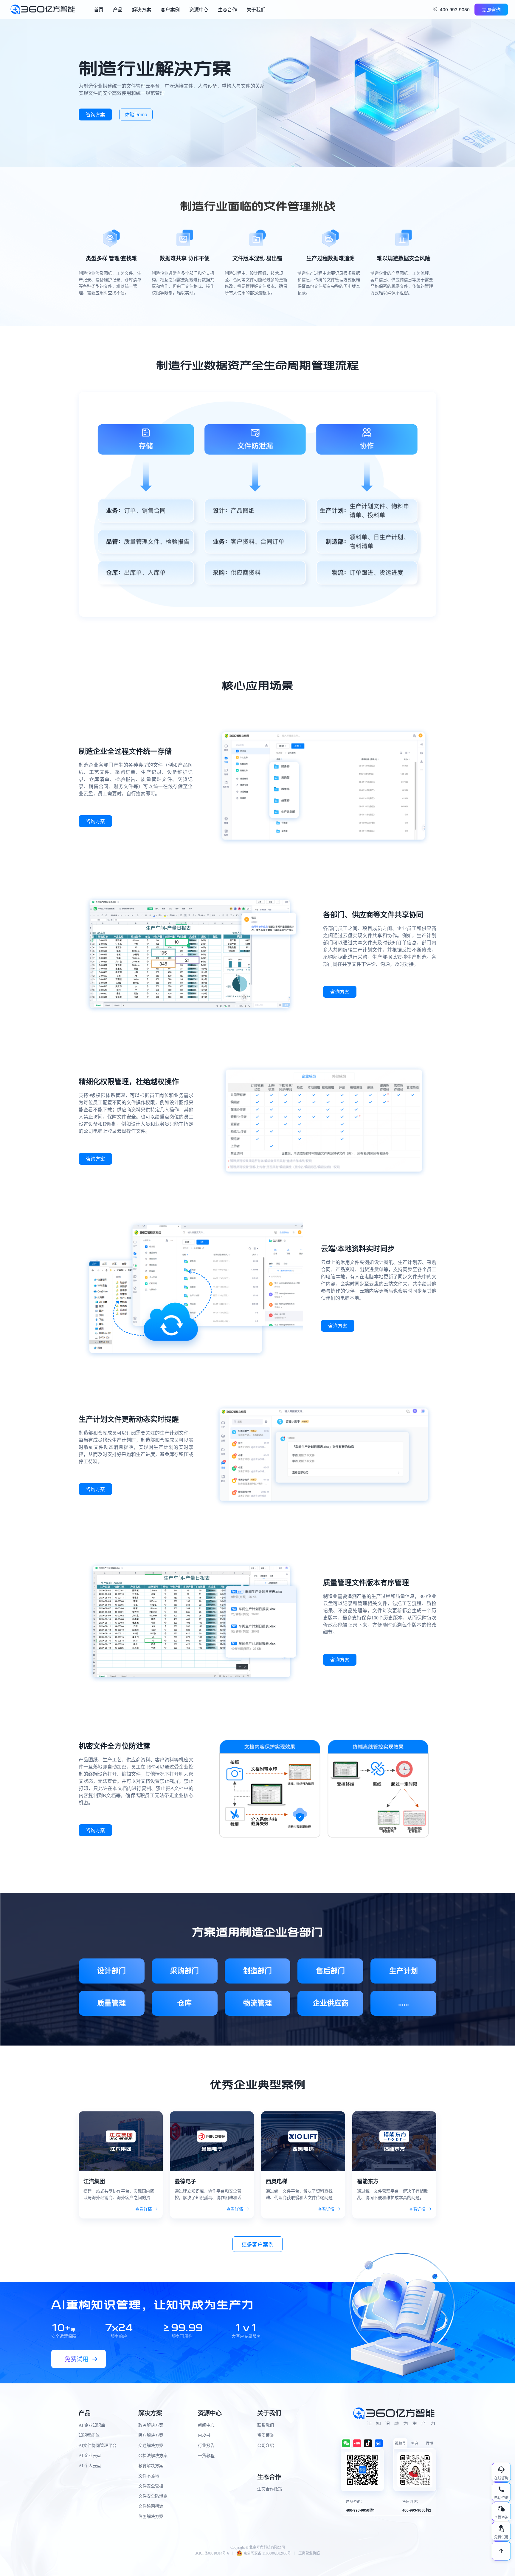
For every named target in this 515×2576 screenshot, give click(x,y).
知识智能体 (89, 2435)
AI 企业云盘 (90, 2456)
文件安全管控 (151, 2486)
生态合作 (227, 9)
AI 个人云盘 (90, 2466)
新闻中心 (206, 2425)
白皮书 (204, 2435)
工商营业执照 (309, 2553)
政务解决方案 (151, 2425)
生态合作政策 (270, 2489)
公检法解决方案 (153, 2456)
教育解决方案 (151, 2466)
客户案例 (170, 9)
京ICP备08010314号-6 (212, 2553)
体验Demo (136, 114)
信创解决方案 (151, 2517)
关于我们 (256, 9)
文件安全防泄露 (153, 2496)
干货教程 (206, 2456)
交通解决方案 (151, 2446)
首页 (99, 9)
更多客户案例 (257, 2244)
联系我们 (266, 2425)
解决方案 (142, 9)
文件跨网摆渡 (151, 2506)
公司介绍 (266, 2446)
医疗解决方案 (151, 2435)
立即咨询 (491, 10)
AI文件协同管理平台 (98, 2446)
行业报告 (206, 2446)
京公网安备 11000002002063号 (267, 2553)
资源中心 (199, 9)
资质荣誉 (266, 2435)
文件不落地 (149, 2476)
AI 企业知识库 (92, 2425)
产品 (118, 9)
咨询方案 (95, 114)
